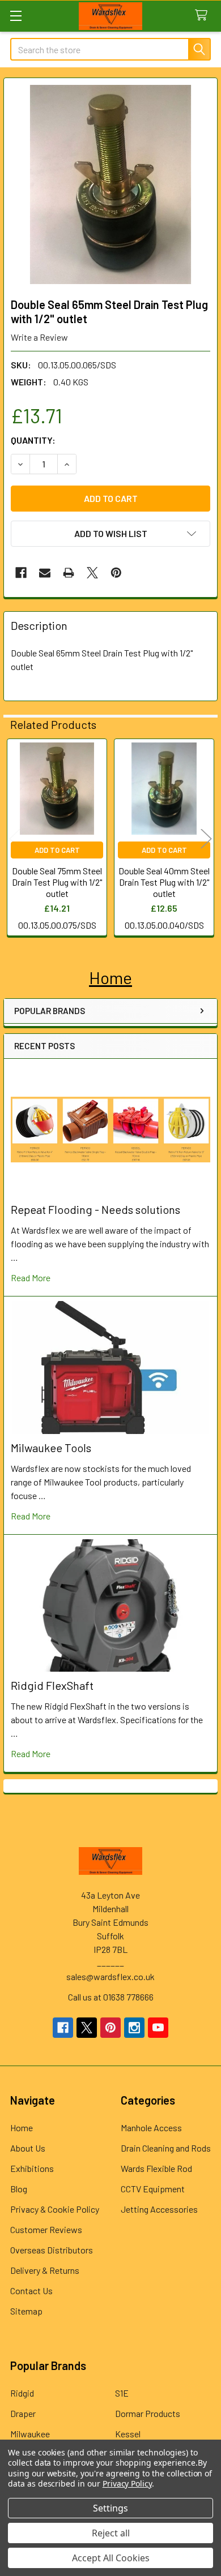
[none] (110, 184)
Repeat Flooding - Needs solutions (95, 1209)
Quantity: (33, 440)
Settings (110, 2508)
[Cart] (204, 16)
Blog (19, 2189)
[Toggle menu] (16, 16)
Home (22, 2128)
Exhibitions (32, 2168)
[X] (92, 573)
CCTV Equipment (153, 2189)
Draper (23, 2413)
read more (31, 1278)
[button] (110, 978)
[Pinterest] (116, 573)
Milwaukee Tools (51, 1448)
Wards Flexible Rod (156, 2168)
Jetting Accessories (159, 2209)
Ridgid (22, 2393)
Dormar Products (148, 2413)
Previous (15, 839)
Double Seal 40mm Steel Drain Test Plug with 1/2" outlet (164, 882)
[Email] (45, 573)
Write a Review (39, 337)
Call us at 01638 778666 (111, 1997)
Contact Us (31, 2291)
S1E (122, 2393)
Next (206, 839)
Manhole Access (151, 2128)
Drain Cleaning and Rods (166, 2148)
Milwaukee (30, 2434)
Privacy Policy (127, 2483)
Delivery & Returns (45, 2270)
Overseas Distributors (52, 2250)
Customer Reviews (46, 2229)
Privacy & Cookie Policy (55, 2209)
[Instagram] (134, 2028)
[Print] (69, 573)
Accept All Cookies (111, 2558)
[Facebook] (21, 573)
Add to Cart (57, 850)
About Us (28, 2148)
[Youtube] (158, 2028)
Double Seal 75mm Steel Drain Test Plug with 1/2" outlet (57, 882)
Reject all (111, 2533)
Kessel (128, 2434)
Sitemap (26, 2311)
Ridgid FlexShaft (52, 1685)
